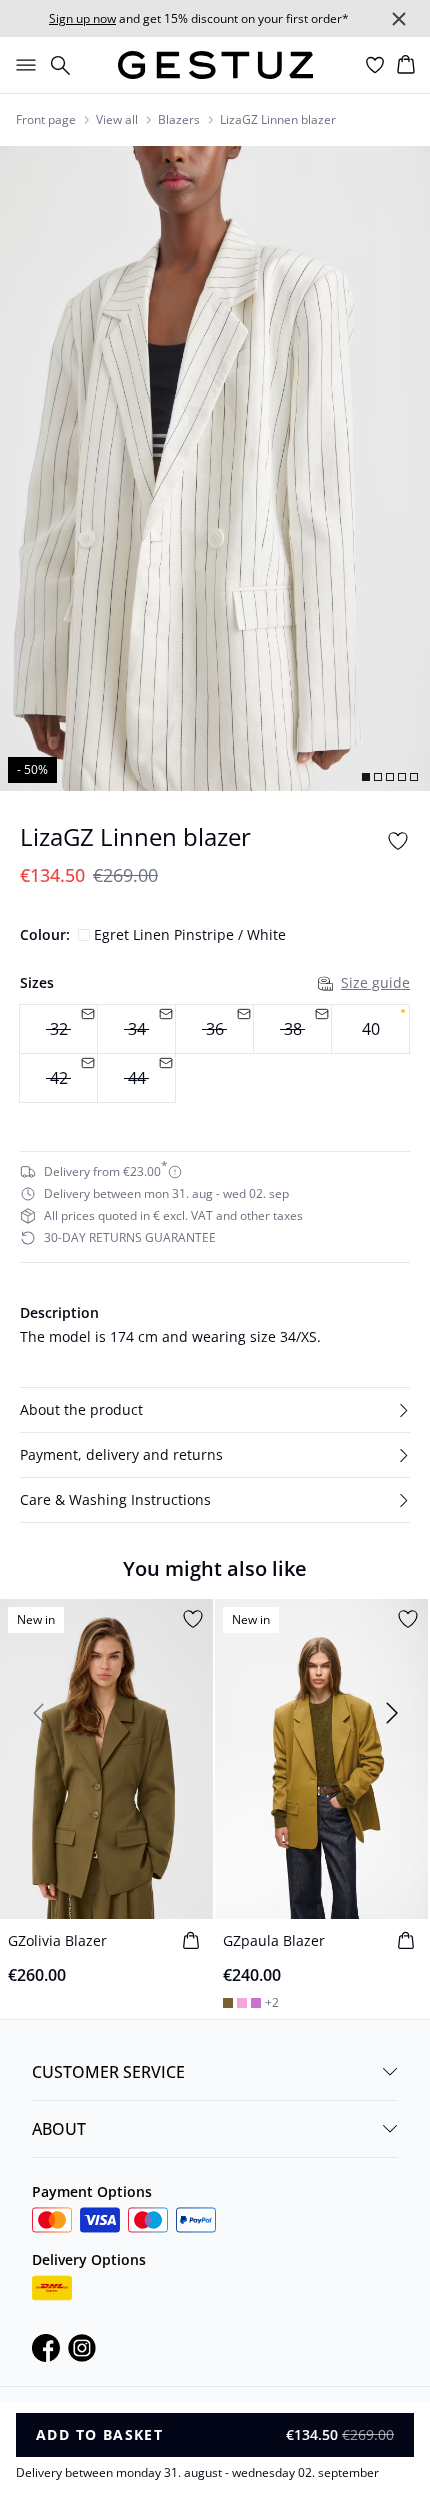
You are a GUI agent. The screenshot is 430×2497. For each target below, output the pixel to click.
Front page (46, 120)
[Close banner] (399, 19)
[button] (215, 1410)
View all (117, 120)
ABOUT (59, 2129)
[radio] (370, 1029)
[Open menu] (22, 65)
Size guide (375, 982)
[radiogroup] (215, 1054)
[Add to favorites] (398, 841)
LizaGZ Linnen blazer (278, 120)
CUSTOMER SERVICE (108, 2072)
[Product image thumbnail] (366, 777)
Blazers (179, 120)
